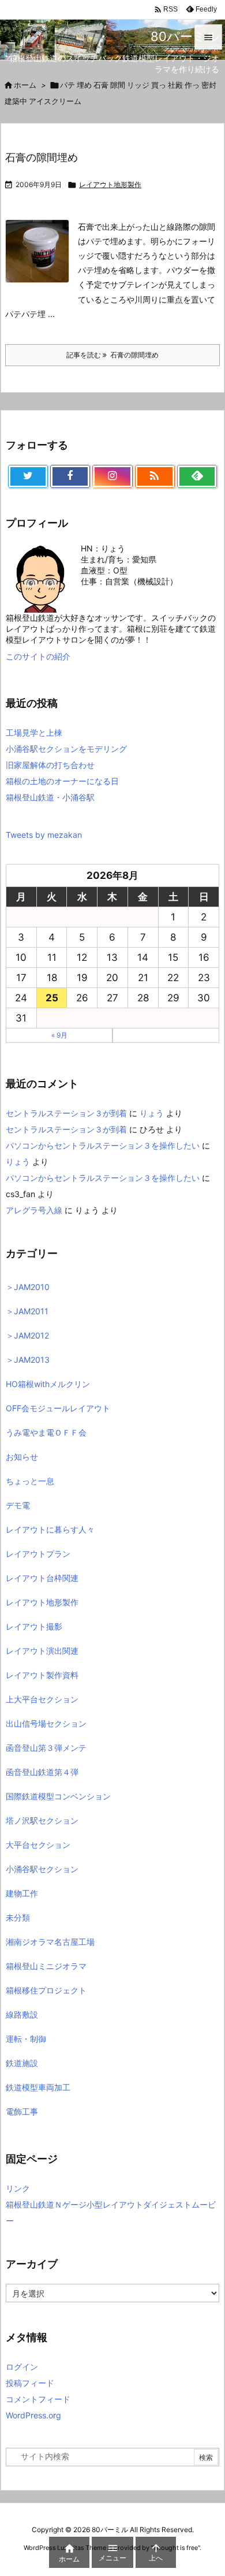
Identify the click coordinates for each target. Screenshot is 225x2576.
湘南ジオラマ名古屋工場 (50, 1942)
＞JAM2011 (27, 1311)
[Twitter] (28, 476)
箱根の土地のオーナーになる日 (62, 781)
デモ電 (18, 1505)
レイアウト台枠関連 (42, 1578)
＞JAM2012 (27, 1335)
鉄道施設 (22, 2063)
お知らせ (22, 1457)
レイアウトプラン (38, 1554)
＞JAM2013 (28, 1360)
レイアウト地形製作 (110, 184)
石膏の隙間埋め (42, 157)
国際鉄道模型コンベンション (58, 1796)
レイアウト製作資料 (42, 1675)
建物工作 (22, 1893)
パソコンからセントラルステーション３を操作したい (103, 1145)
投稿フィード (30, 2383)
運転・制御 (26, 2039)
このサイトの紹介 (38, 656)
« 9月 (59, 1035)
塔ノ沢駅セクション (42, 1820)
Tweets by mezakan (44, 835)
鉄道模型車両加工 (38, 2087)
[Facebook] (70, 476)
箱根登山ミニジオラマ (46, 1966)
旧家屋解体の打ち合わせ (50, 765)
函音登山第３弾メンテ (46, 1748)
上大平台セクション (42, 1699)
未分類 (18, 1917)
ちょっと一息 (30, 1481)
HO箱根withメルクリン (48, 1384)
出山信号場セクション (46, 1723)
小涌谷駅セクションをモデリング (66, 749)
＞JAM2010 (28, 1287)
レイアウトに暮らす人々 (50, 1529)
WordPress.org (33, 2415)
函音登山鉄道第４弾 (42, 1772)
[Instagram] (112, 476)
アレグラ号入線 (34, 1210)
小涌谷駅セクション (42, 1869)
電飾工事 (22, 2111)
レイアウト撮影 (34, 1626)
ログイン (22, 2367)
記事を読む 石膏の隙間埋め (112, 355)
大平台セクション (38, 1845)
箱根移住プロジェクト (46, 1990)
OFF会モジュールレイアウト (58, 1408)
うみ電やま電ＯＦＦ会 (46, 1432)
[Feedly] (197, 476)
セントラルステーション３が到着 (66, 1113)
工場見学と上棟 (34, 732)
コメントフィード (38, 2399)
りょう (152, 1113)
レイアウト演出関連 (42, 1651)
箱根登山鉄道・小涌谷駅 (50, 797)
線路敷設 (22, 2014)
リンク (18, 2188)
